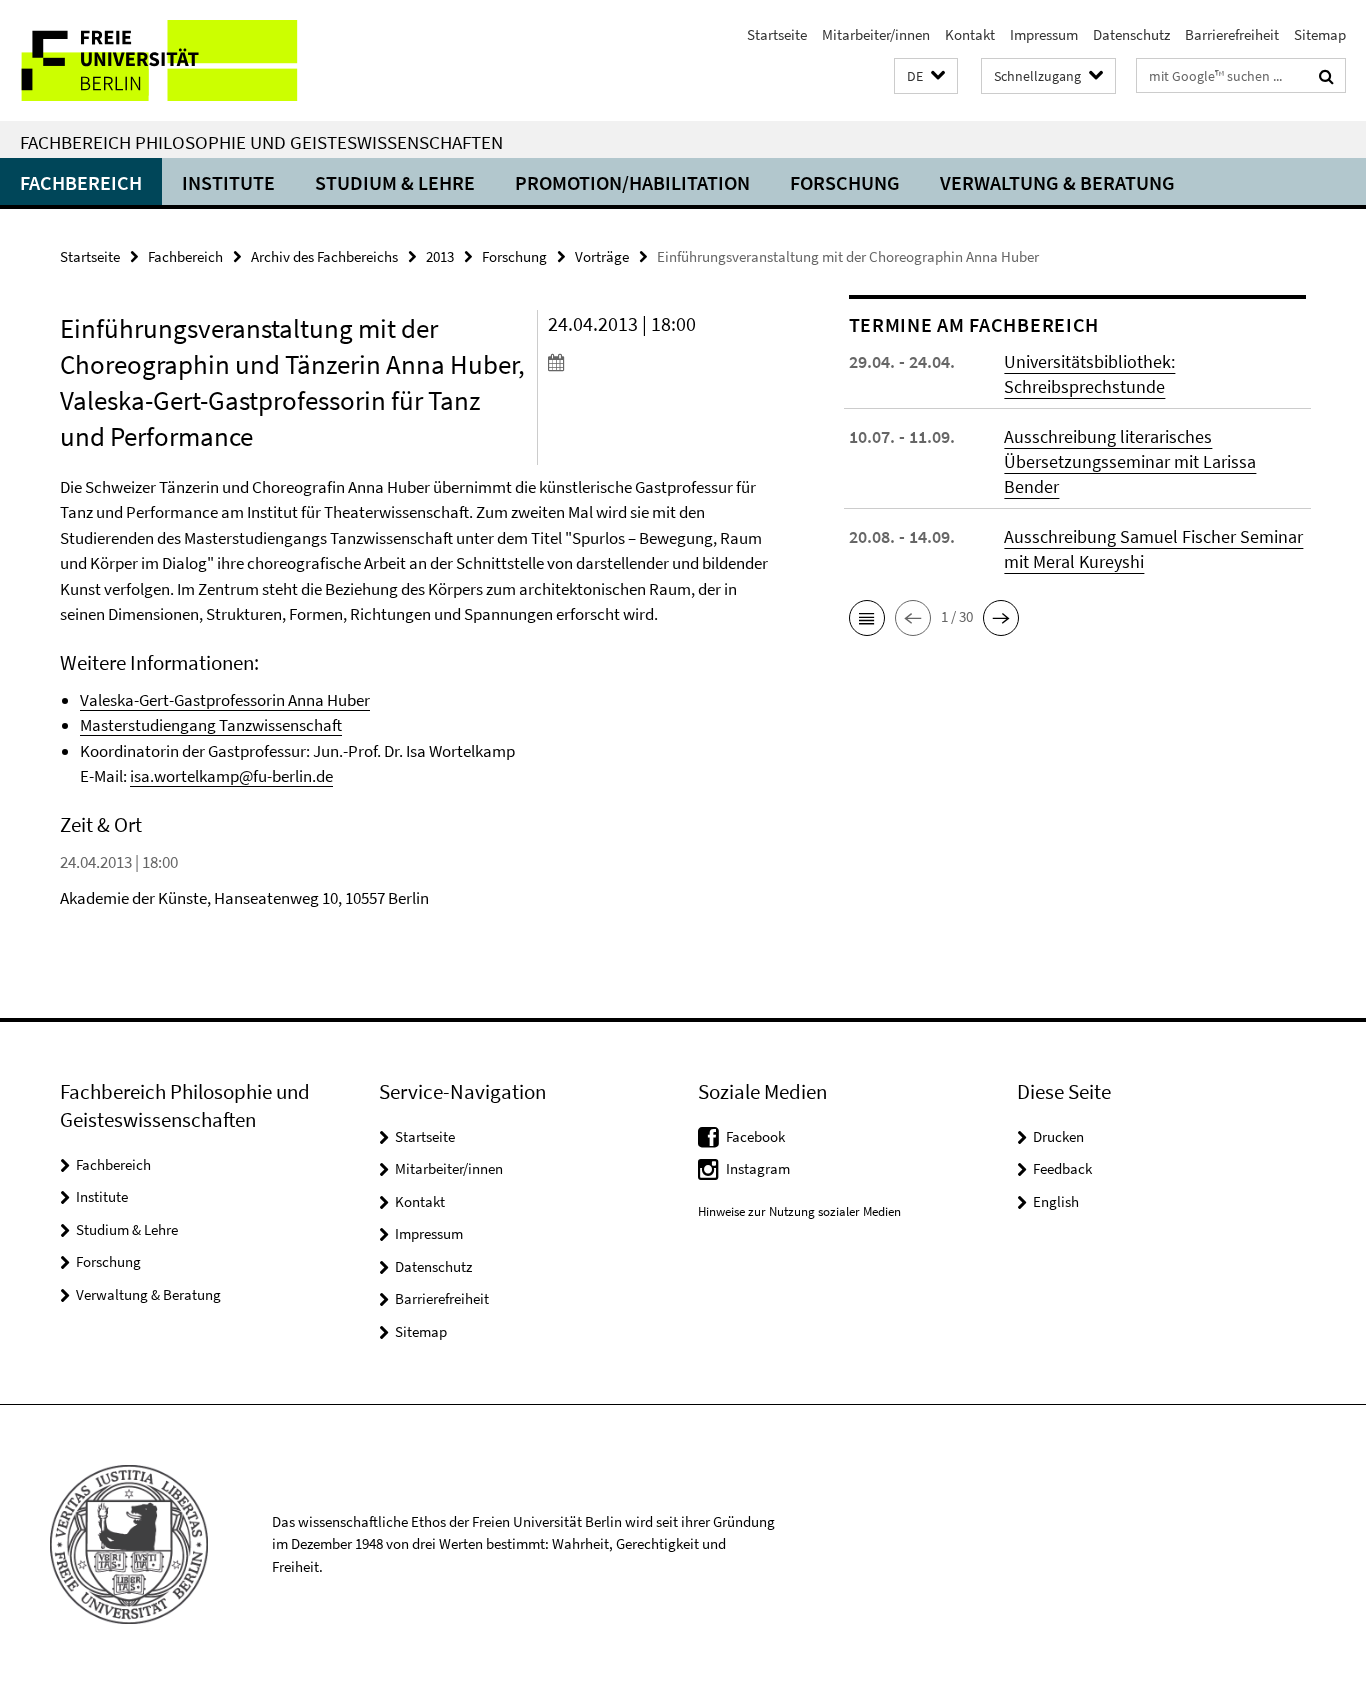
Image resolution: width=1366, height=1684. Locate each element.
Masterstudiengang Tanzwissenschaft (211, 725)
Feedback (1062, 1168)
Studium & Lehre (395, 182)
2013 (440, 256)
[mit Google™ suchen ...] (1326, 76)
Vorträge (602, 256)
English (1056, 1201)
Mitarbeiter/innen (876, 34)
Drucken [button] (1058, 1136)
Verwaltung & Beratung (1057, 182)
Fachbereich (81, 182)
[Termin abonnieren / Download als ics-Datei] (661, 362)
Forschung (845, 182)
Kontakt (970, 34)
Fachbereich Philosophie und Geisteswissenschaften (261, 142)
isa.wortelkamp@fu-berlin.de (231, 776)
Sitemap (1320, 34)
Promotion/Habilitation (632, 182)
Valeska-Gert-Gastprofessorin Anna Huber (225, 700)
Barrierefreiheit (1232, 34)
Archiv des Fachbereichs (324, 256)
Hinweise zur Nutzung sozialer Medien (799, 1211)
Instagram (758, 1168)
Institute (228, 182)
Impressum (1044, 34)
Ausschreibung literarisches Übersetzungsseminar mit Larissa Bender (1130, 461)
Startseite (777, 34)
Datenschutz (1131, 34)
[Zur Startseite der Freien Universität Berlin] (167, 60)
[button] (926, 76)
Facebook (755, 1136)
